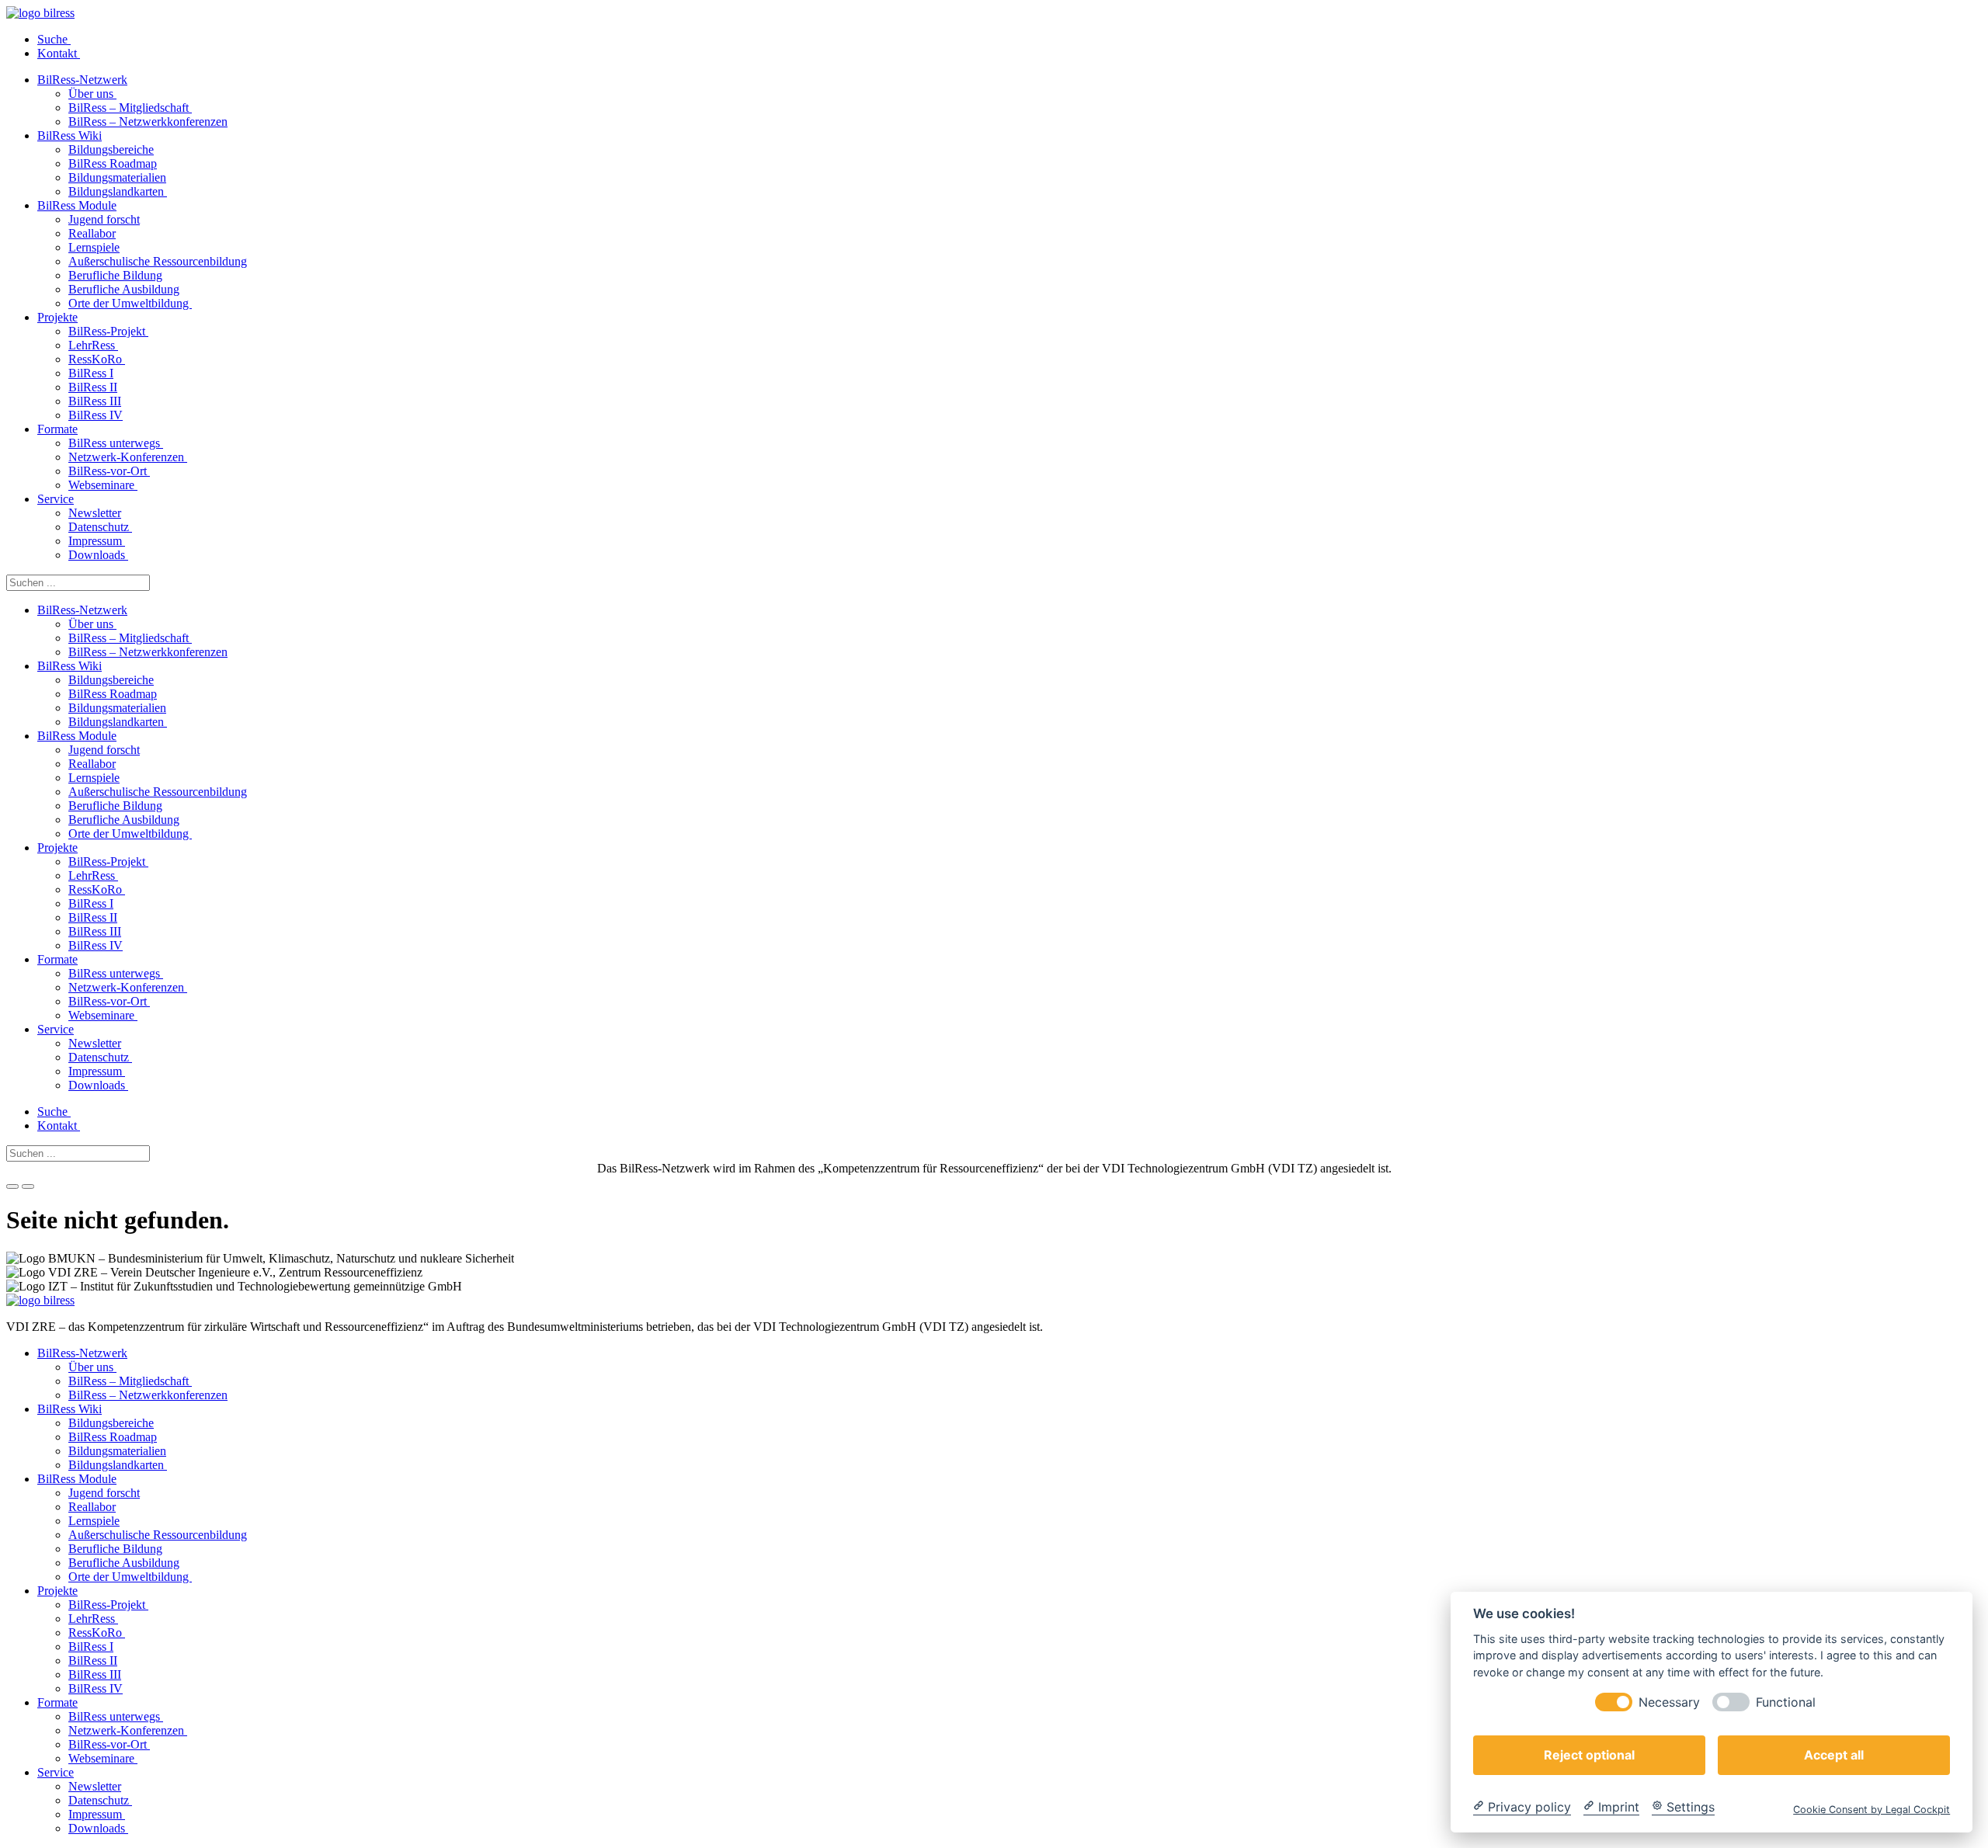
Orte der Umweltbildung (130, 303)
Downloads (98, 555)
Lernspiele (94, 247)
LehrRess (93, 345)
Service (56, 499)
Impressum (97, 541)
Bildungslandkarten (118, 191)
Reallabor (92, 233)
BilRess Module (77, 205)
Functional (1786, 1702)
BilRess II (93, 387)
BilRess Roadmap (113, 163)
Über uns (92, 94)
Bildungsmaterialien (117, 177)
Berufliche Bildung (115, 275)
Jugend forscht (104, 219)
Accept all (1834, 1754)
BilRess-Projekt (108, 331)
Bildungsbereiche (111, 149)
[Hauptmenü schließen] (28, 1186)
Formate (57, 429)
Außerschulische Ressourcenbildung (158, 261)
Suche (54, 39)
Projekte (57, 317)
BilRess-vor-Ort (109, 471)
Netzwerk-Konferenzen (128, 457)
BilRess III (95, 401)
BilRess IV (96, 415)
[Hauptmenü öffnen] (12, 1186)
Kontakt (59, 53)
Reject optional (1589, 1754)
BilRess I (91, 373)
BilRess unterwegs (116, 443)
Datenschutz (100, 527)
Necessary (1669, 1702)
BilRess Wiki (70, 135)
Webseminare (103, 485)
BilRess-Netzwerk (82, 80)
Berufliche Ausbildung (124, 289)
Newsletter (95, 513)
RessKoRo (97, 359)
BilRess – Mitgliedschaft (130, 108)
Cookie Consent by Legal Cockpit (1872, 1809)
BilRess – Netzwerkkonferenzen (148, 122)
